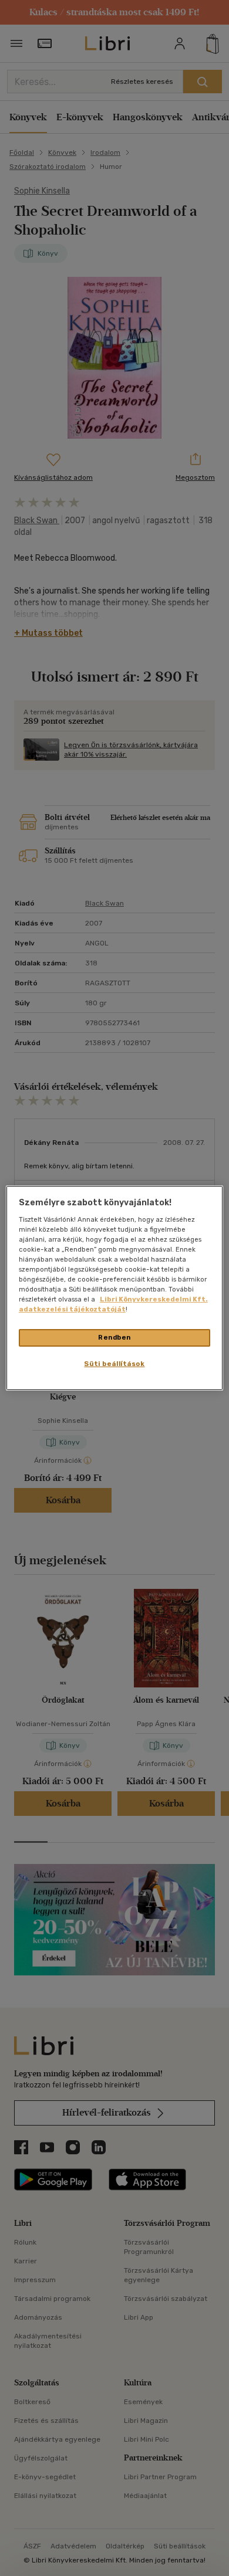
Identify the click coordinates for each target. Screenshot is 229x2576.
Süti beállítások (114, 1364)
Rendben (114, 1337)
